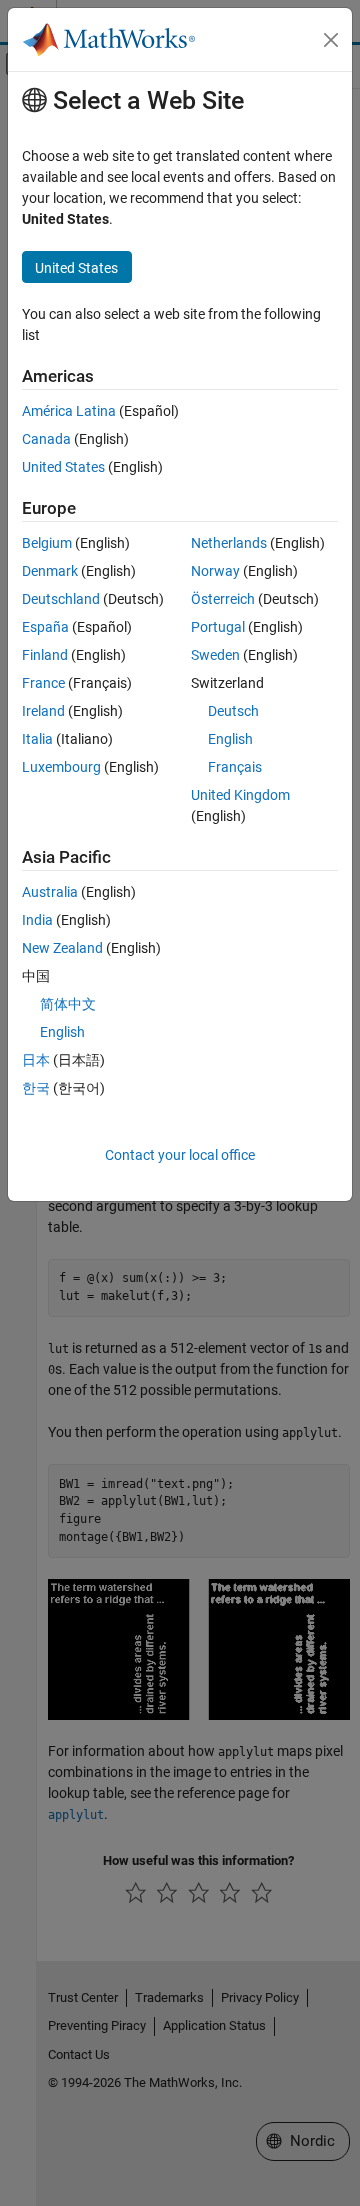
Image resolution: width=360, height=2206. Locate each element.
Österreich (223, 599)
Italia (37, 739)
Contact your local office (180, 1155)
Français (235, 767)
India (37, 920)
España (45, 627)
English (230, 739)
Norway (215, 571)
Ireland (43, 711)
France (43, 683)
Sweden (215, 655)
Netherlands (229, 543)
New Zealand (62, 948)
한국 (36, 1088)
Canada (46, 439)
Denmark (50, 571)
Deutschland (61, 599)
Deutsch (233, 711)
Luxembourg (61, 767)
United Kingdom (240, 795)
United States (63, 467)
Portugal (218, 627)
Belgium (47, 543)
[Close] (331, 40)
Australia (50, 892)
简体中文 (68, 1004)
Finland (45, 655)
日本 (36, 1060)
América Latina (69, 411)
